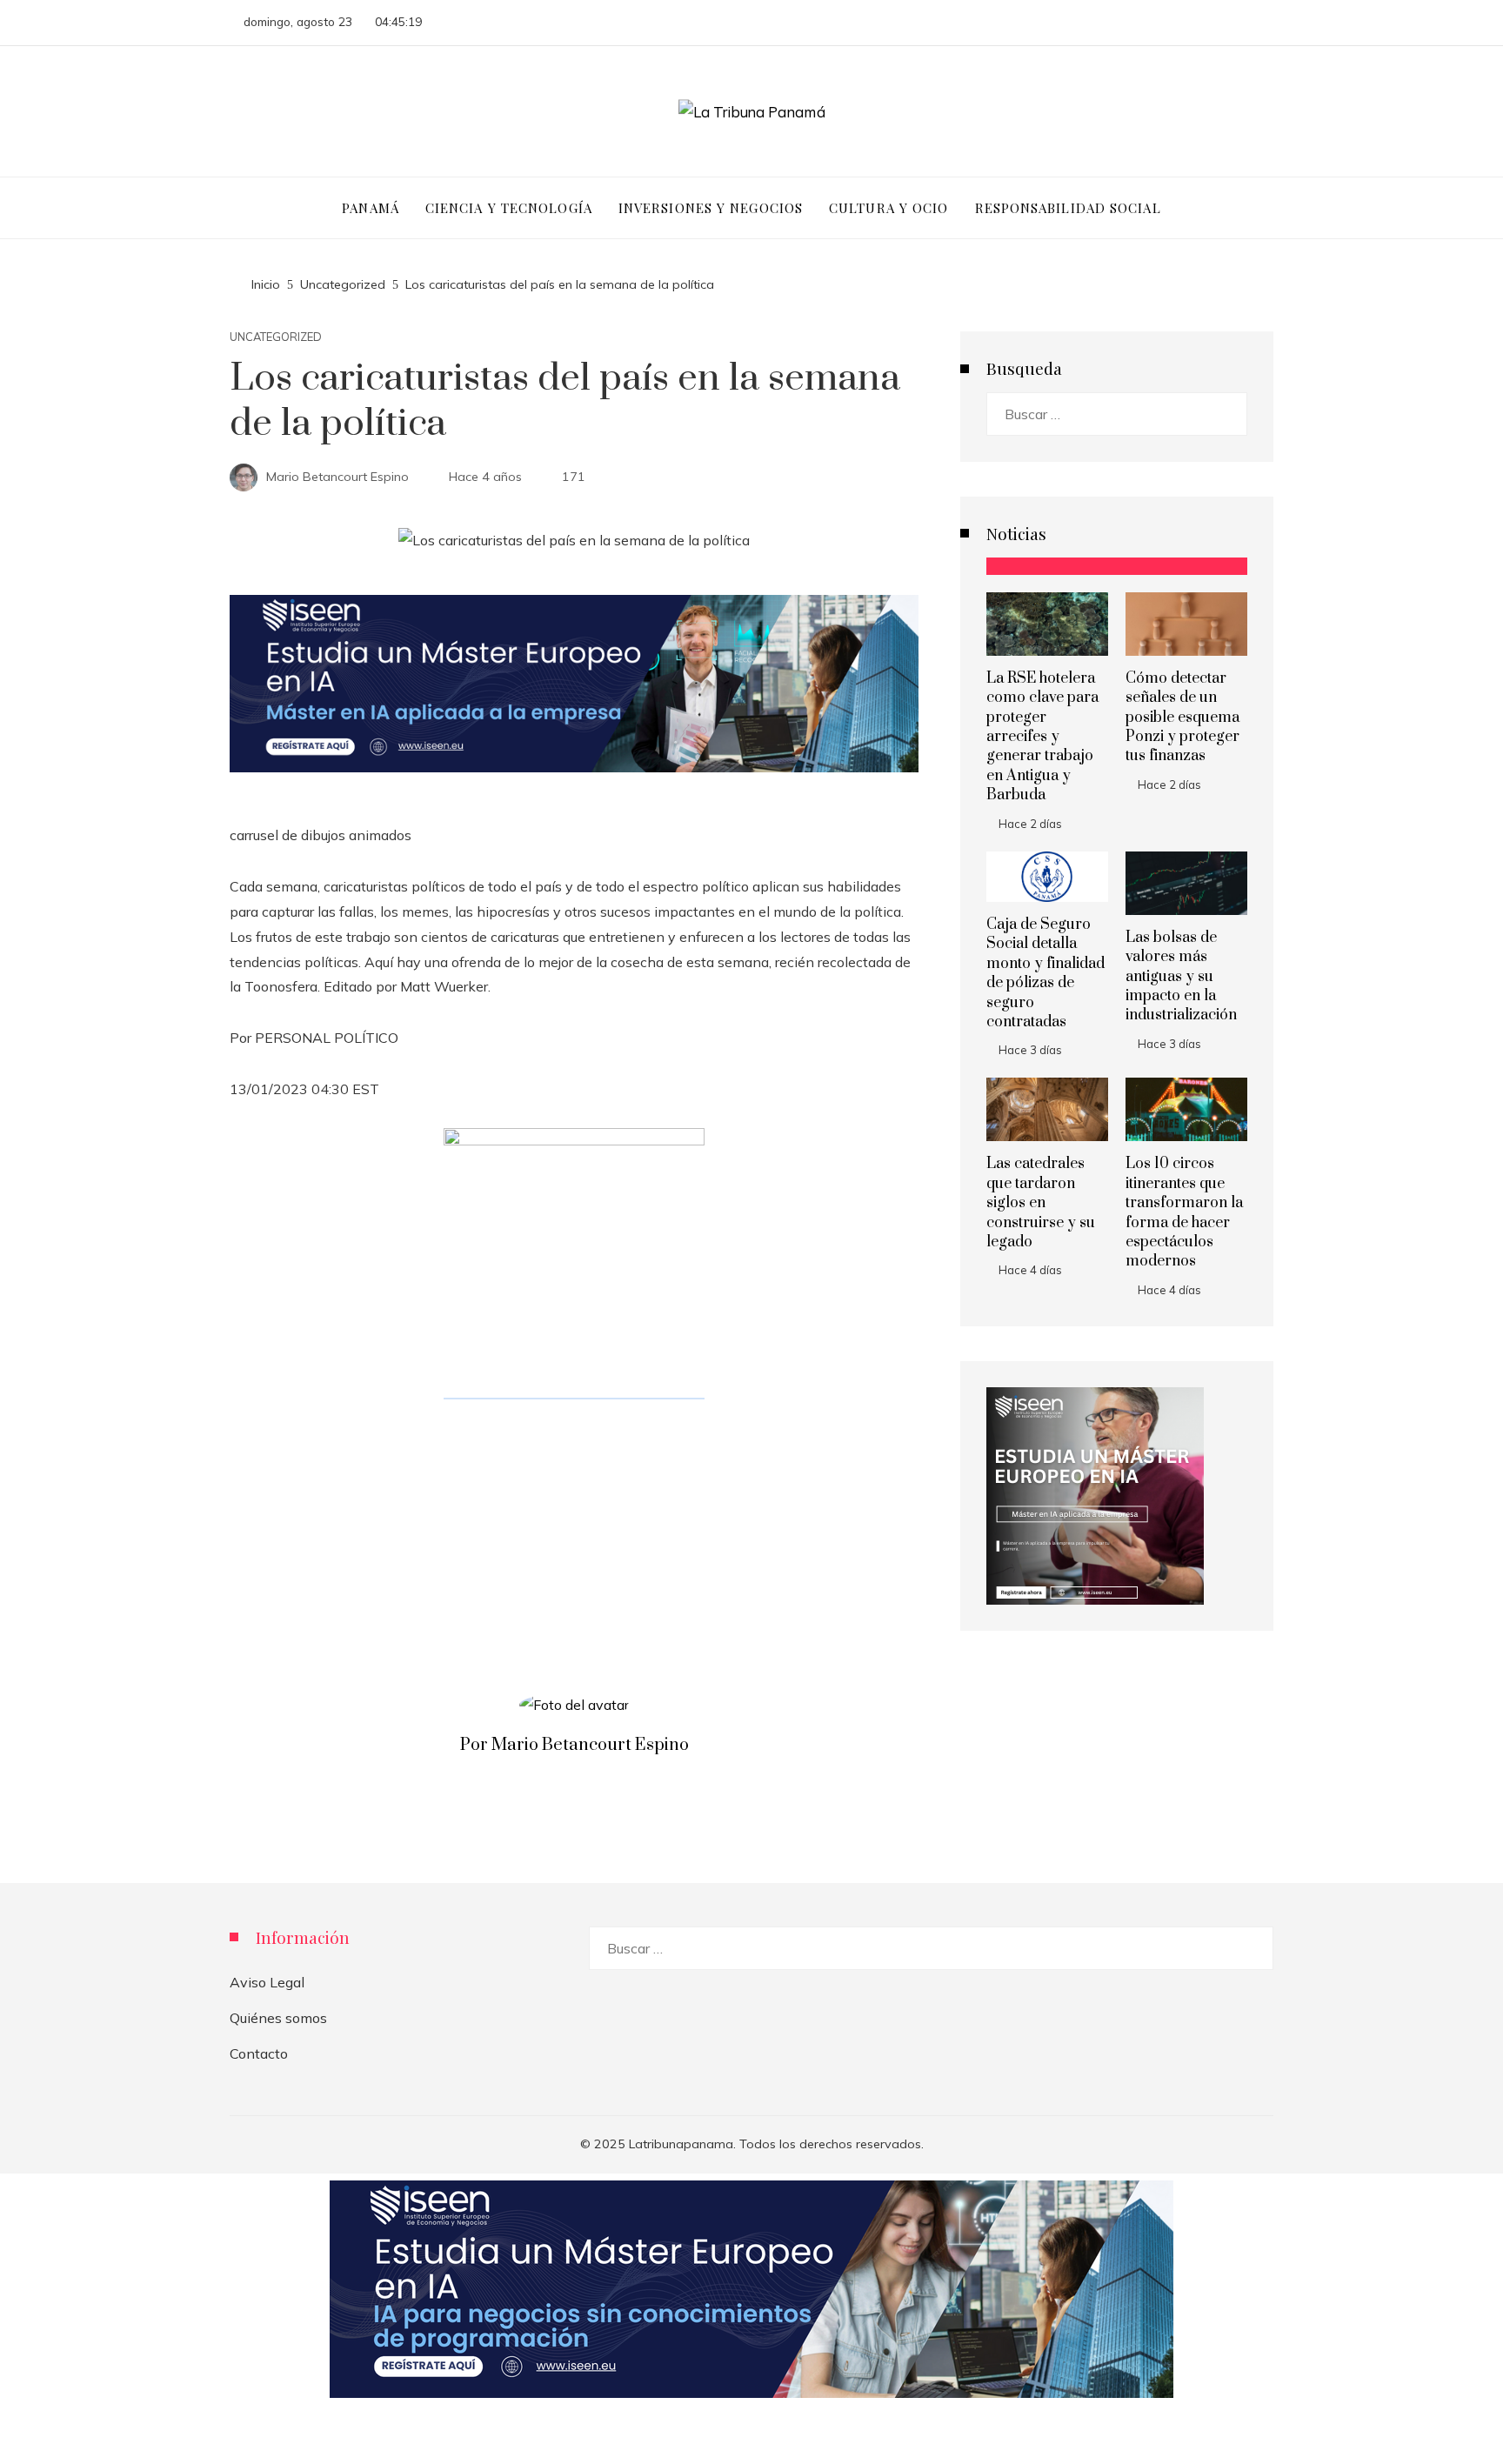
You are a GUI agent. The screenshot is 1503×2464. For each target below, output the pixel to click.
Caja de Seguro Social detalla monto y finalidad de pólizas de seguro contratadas (1045, 973)
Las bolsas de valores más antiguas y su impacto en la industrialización (1181, 977)
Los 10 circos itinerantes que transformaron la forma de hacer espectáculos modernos (1184, 1212)
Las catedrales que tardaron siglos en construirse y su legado (1041, 1203)
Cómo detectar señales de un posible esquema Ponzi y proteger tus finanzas (1182, 718)
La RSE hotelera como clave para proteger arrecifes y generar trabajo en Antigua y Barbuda (1042, 737)
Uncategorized (276, 337)
